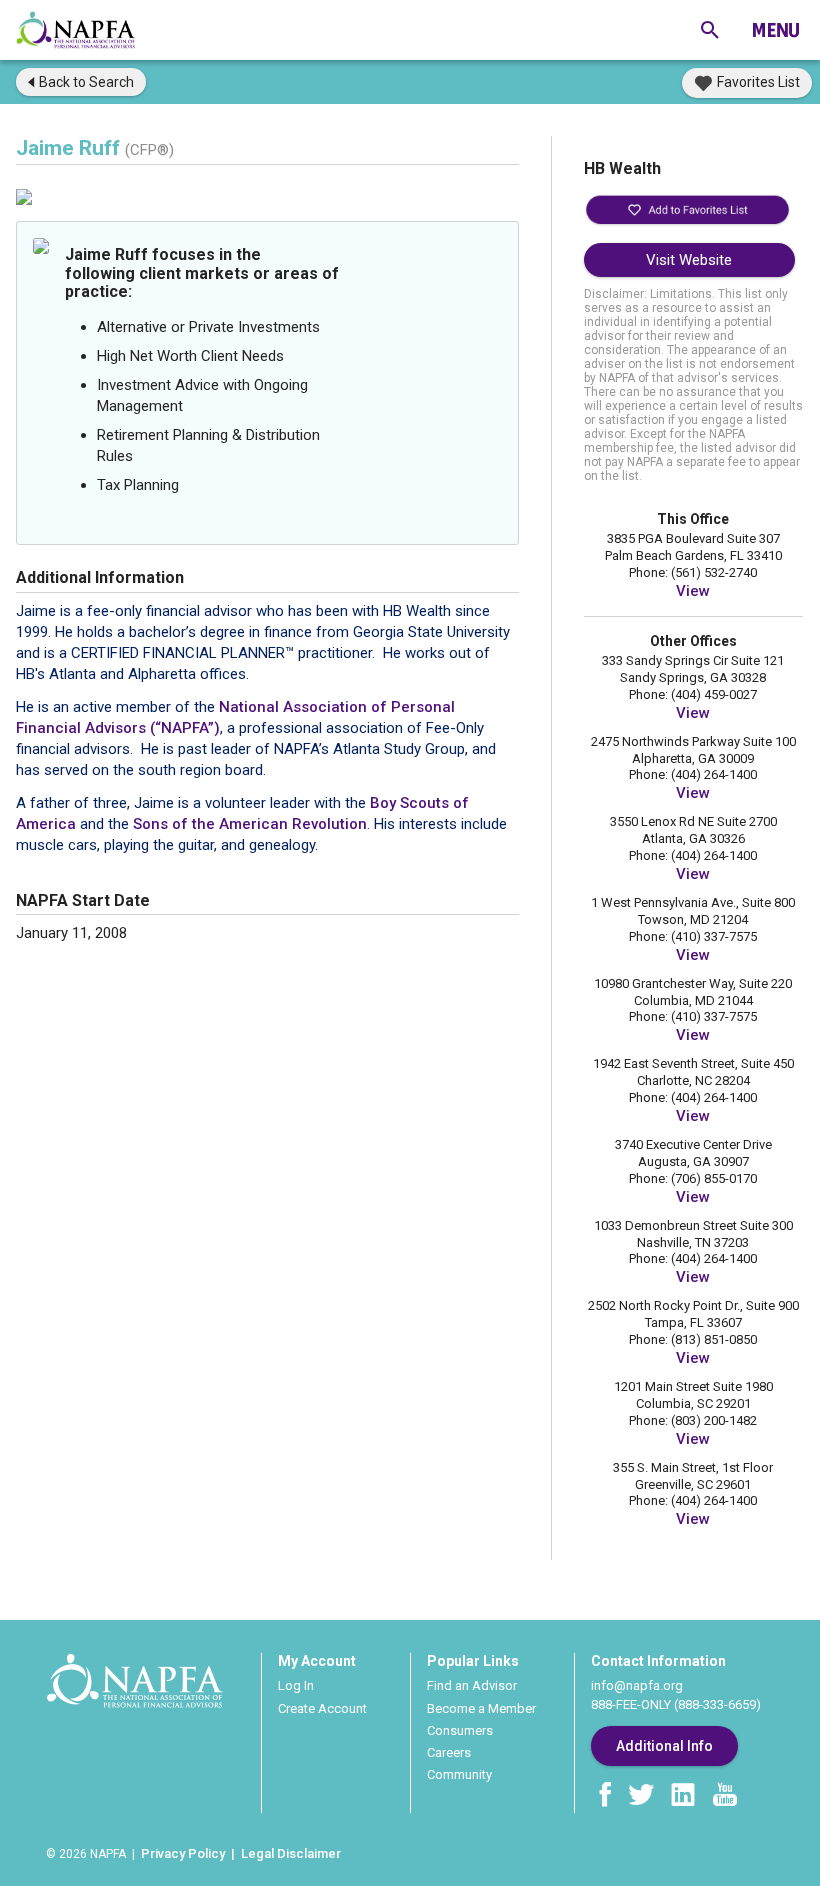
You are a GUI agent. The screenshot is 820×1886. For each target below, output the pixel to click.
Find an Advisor (472, 1685)
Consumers (460, 1730)
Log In (296, 1685)
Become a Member (481, 1708)
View (693, 591)
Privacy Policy (183, 1853)
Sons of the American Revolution (250, 824)
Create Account (322, 1708)
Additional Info (664, 1746)
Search (86, 82)
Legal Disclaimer (291, 1853)
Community (459, 1774)
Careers (449, 1752)
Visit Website (689, 260)
